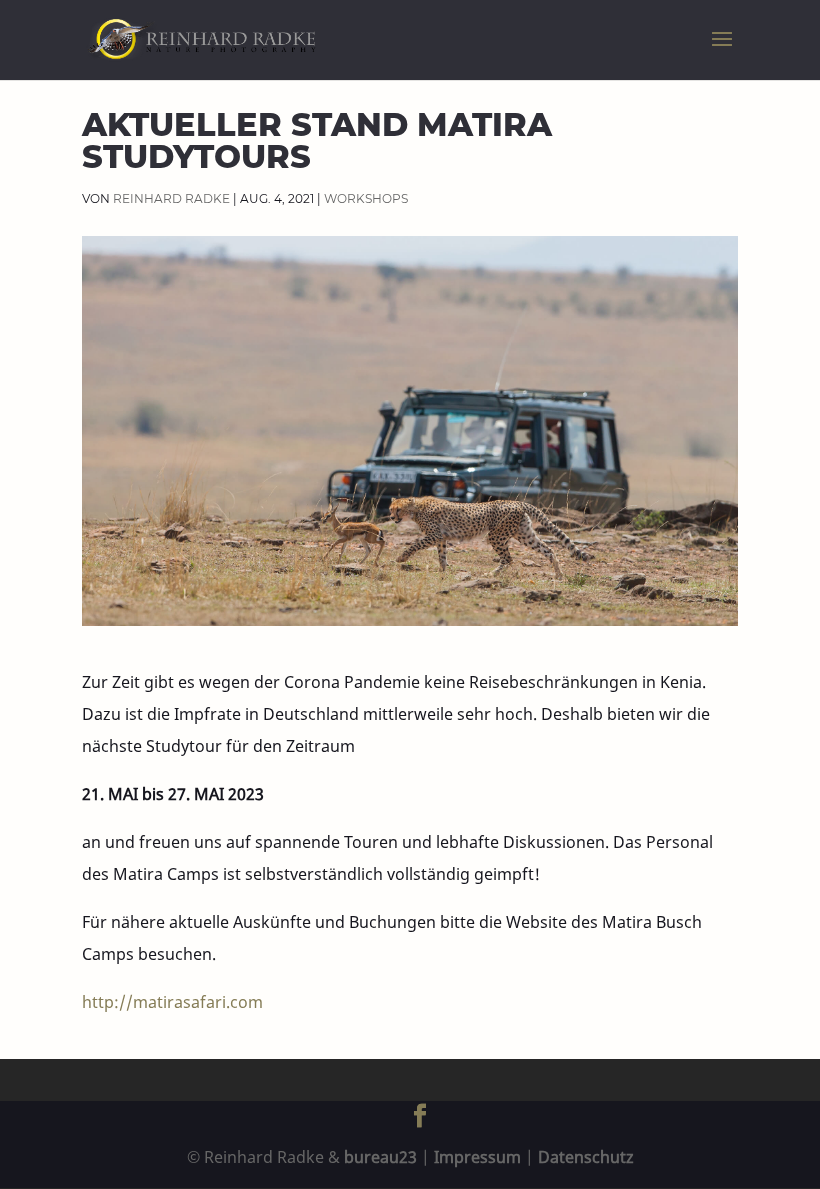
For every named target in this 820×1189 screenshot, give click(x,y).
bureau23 (380, 1157)
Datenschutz (586, 1157)
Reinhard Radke (171, 198)
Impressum (477, 1157)
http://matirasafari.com (172, 1002)
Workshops (366, 198)
